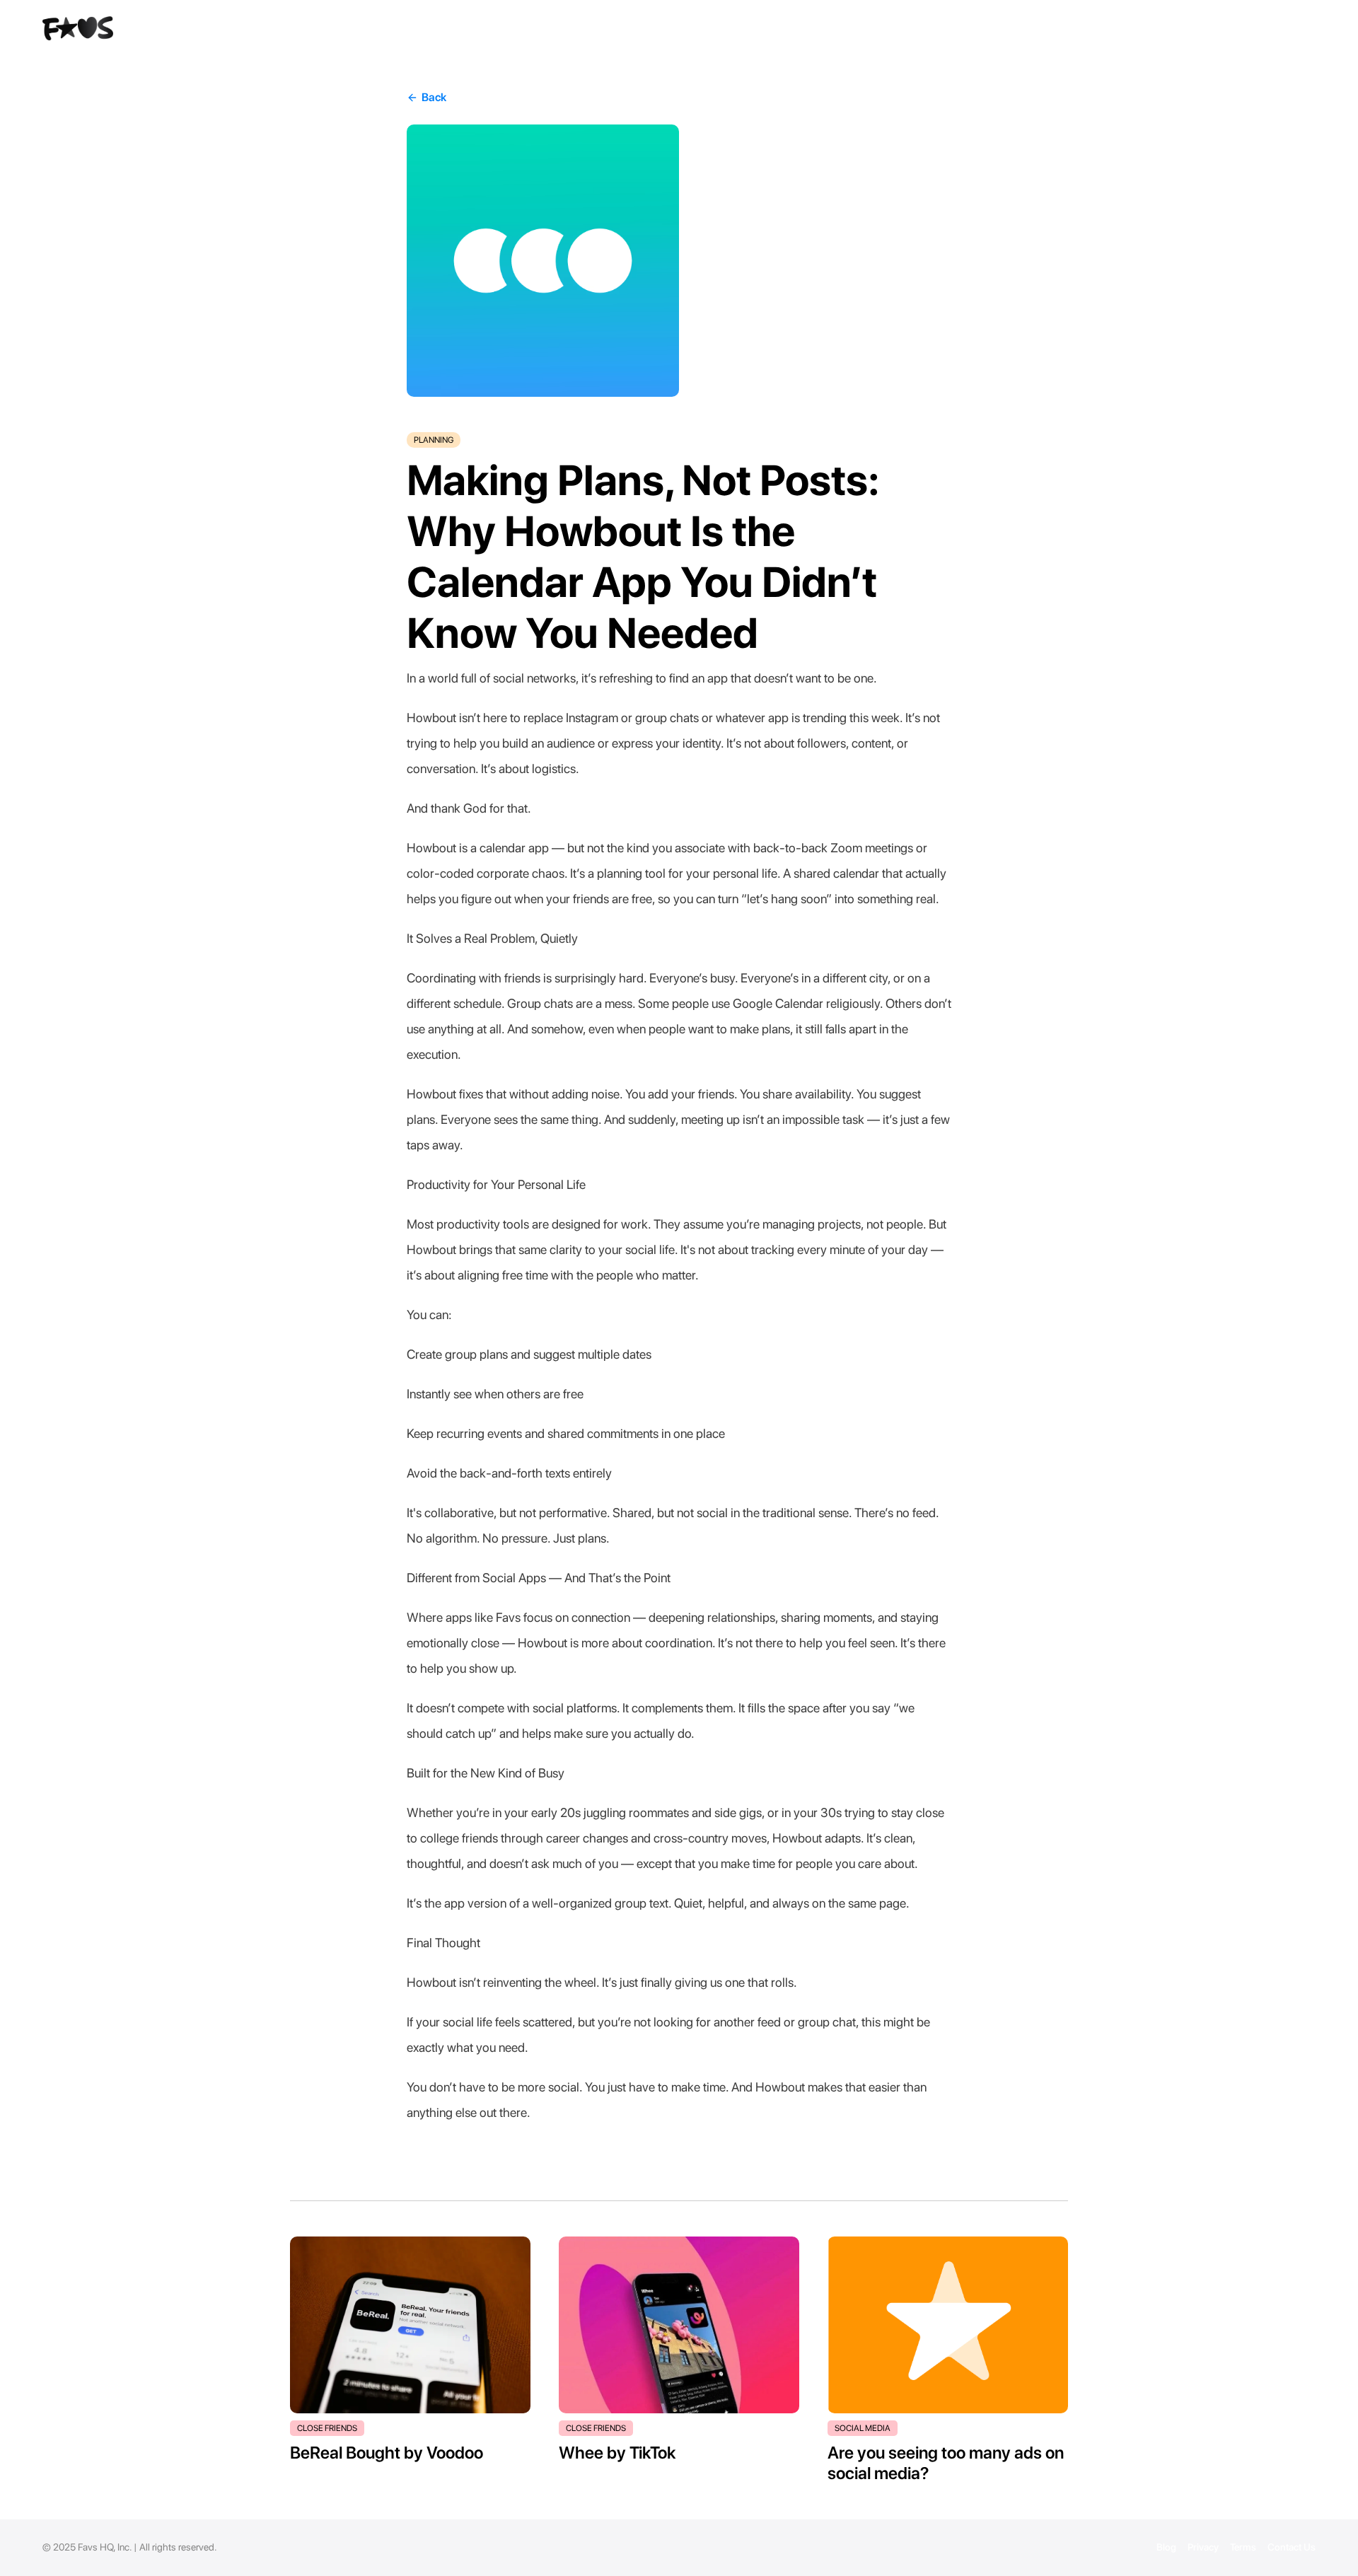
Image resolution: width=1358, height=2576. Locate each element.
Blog (1166, 2547)
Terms (1243, 2547)
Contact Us (1292, 2547)
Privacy (1203, 2547)
